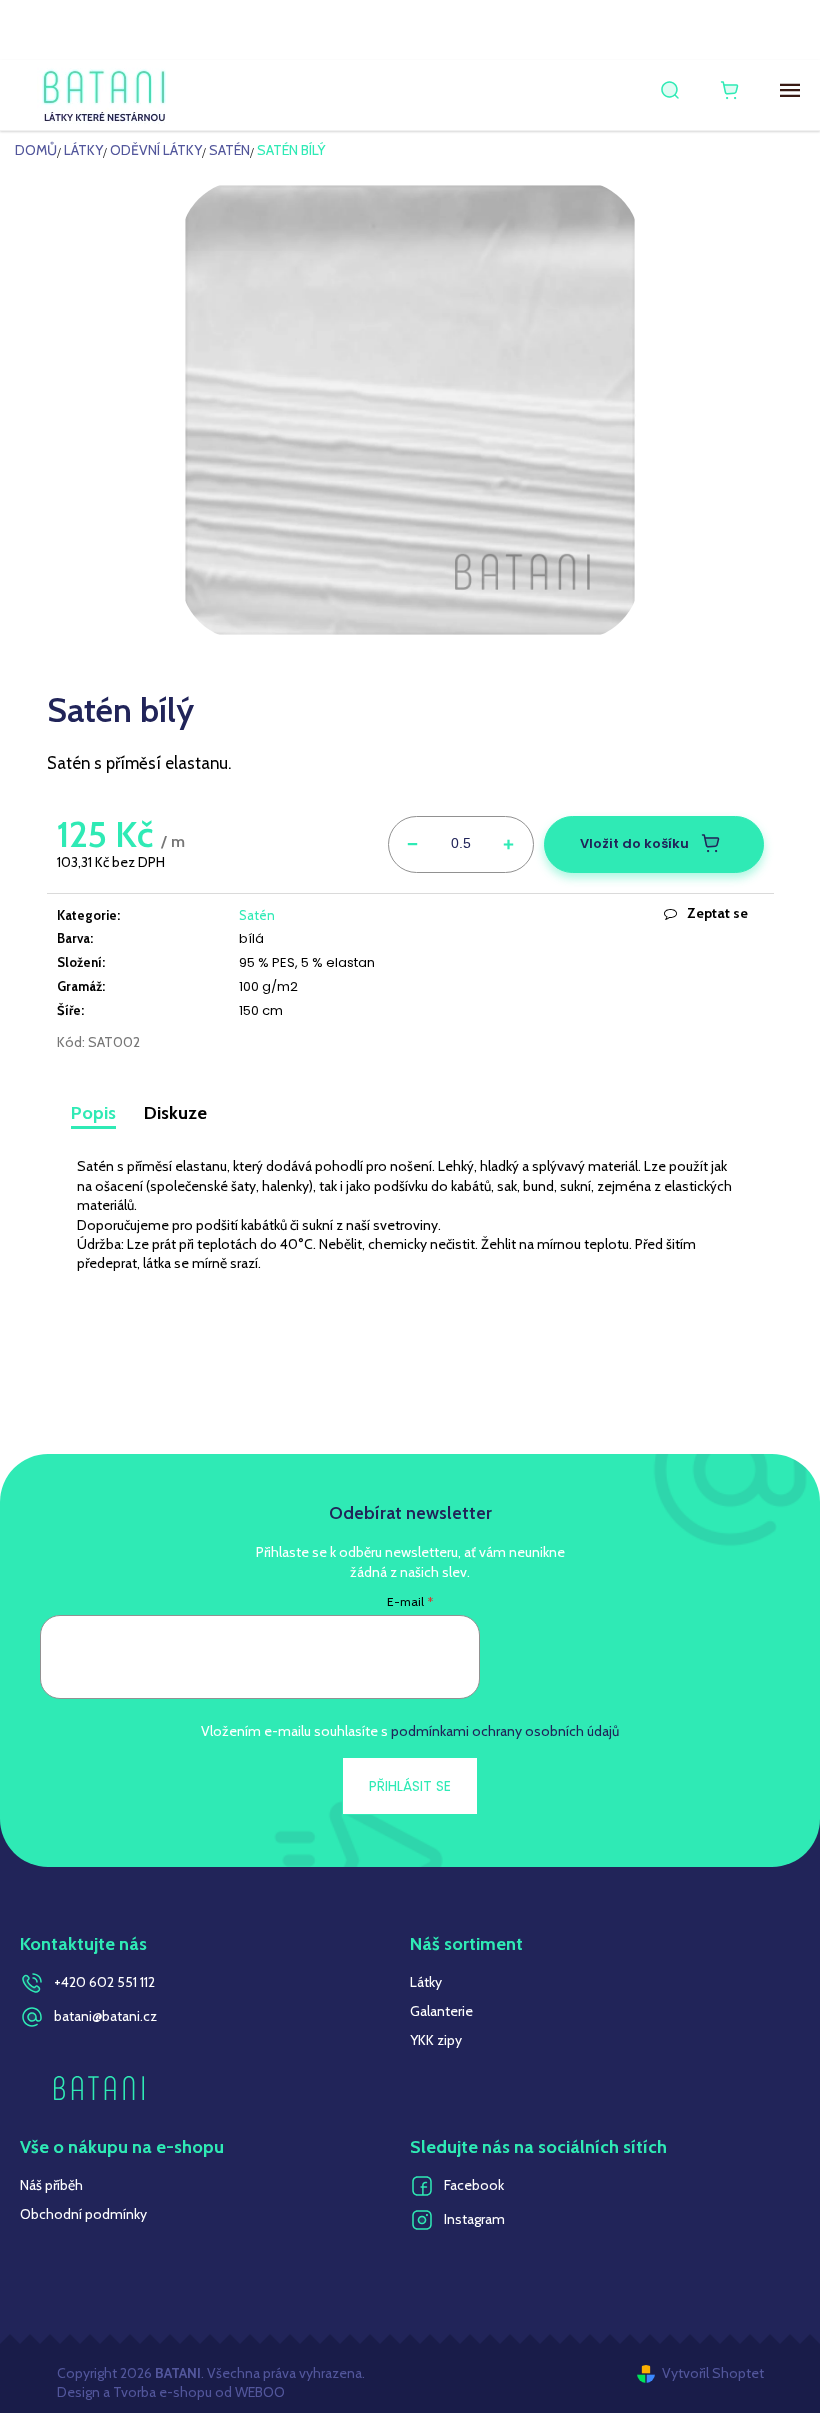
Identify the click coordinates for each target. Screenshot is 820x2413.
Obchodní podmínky (83, 2214)
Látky (426, 1982)
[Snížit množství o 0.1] (413, 841)
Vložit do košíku (634, 843)
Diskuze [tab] (175, 1113)
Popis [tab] (93, 1113)
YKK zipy (436, 2040)
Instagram (474, 2219)
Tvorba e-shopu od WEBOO (197, 2392)
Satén (257, 915)
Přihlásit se (410, 1786)
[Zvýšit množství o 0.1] (509, 841)
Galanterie (441, 2011)
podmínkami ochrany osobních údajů (505, 1731)
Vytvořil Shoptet (713, 2373)
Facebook (474, 2185)
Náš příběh (51, 2185)
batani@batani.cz (105, 2016)
